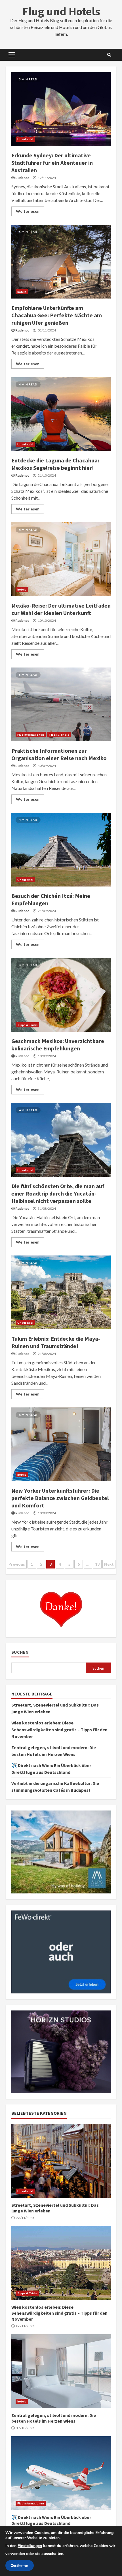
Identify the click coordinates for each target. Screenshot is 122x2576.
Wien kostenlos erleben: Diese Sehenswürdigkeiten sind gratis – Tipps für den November (59, 1730)
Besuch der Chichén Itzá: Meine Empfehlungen (61, 850)
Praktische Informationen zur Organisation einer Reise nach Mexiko (61, 704)
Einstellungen (30, 2546)
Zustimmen (20, 2565)
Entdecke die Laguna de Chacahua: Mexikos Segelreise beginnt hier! (61, 414)
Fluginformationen (31, 735)
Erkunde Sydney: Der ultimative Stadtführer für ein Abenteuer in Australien (61, 109)
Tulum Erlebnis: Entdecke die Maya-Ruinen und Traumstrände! (61, 1292)
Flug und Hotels (61, 11)
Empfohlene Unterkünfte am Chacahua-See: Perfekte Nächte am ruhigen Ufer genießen (61, 262)
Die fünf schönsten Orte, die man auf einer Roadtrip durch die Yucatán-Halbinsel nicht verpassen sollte (61, 1140)
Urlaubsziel (25, 139)
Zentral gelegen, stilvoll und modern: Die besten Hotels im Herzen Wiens (61, 2371)
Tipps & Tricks (59, 735)
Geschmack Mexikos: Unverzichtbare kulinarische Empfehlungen (61, 995)
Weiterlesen (28, 211)
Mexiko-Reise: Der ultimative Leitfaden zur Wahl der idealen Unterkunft (61, 559)
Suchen (20, 1652)
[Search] (109, 55)
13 (97, 1564)
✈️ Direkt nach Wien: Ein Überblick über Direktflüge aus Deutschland (61, 2473)
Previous (17, 1564)
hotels (22, 292)
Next (109, 1564)
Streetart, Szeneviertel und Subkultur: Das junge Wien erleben (61, 2161)
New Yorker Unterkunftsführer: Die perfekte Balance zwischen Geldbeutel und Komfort (61, 1444)
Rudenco (22, 178)
